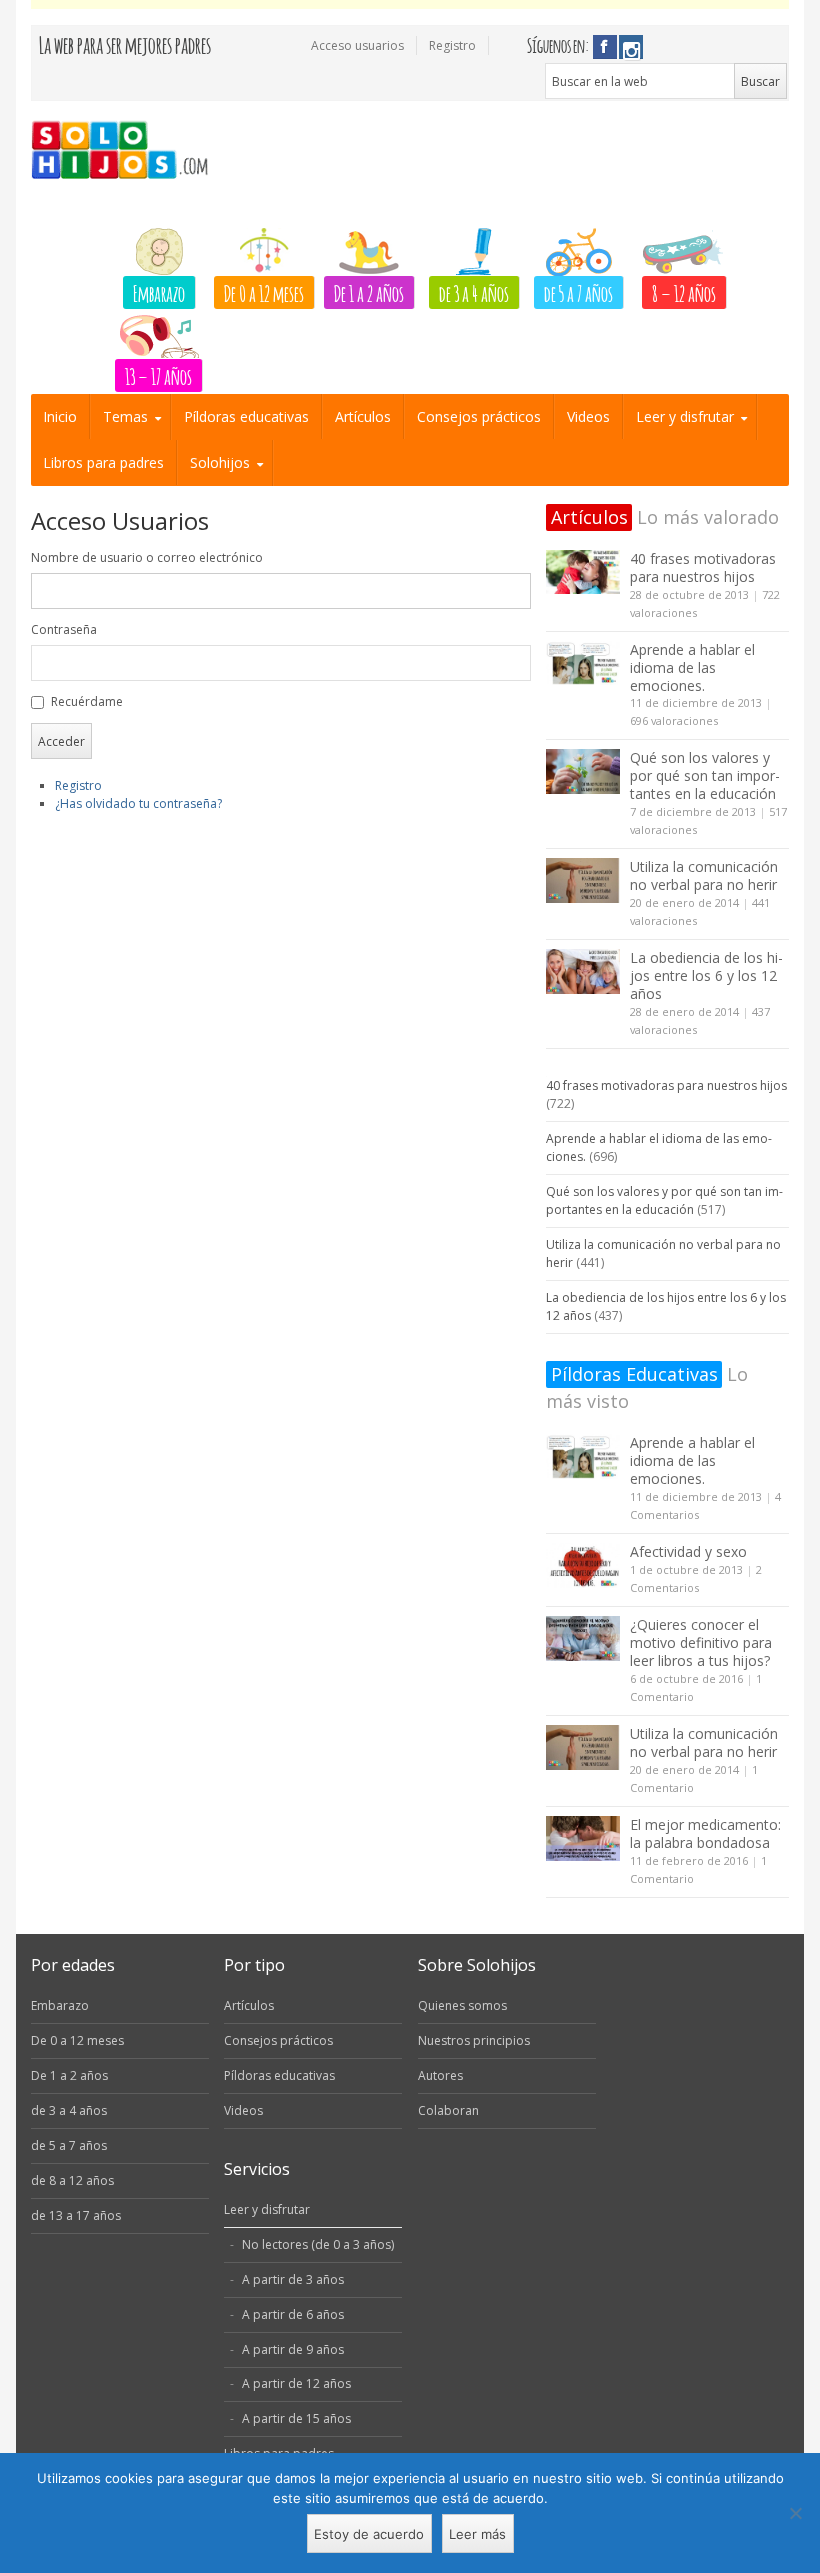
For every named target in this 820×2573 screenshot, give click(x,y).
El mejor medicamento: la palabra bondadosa (705, 1833)
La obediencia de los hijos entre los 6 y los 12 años (706, 975)
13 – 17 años (158, 375)
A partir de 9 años (293, 2349)
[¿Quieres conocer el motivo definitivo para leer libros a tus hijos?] (583, 1638)
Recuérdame (87, 701)
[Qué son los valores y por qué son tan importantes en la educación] (583, 771)
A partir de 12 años (296, 2383)
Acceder (61, 741)
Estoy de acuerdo (369, 2534)
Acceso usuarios (357, 45)
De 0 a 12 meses (264, 292)
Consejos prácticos (479, 416)
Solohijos (220, 462)
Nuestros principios (474, 2040)
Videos (588, 416)
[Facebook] (605, 47)
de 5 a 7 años (578, 292)
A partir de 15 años (296, 2418)
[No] (795, 2513)
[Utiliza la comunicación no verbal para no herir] (583, 880)
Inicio (60, 416)
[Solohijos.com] (126, 151)
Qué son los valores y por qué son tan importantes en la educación (705, 775)
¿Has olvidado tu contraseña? (138, 803)
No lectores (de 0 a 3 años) (318, 2244)
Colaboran (448, 2110)
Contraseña (64, 629)
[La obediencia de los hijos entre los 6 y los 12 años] (583, 971)
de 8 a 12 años (72, 2180)
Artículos (363, 416)
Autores (440, 2075)
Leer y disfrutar (685, 416)
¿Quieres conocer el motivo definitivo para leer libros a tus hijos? (701, 1642)
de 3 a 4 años (474, 292)
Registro (452, 45)
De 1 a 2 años (369, 292)
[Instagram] (631, 47)
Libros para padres (103, 462)
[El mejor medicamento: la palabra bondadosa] (583, 1838)
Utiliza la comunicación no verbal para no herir (704, 875)
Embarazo (159, 292)
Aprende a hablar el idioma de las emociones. (692, 667)
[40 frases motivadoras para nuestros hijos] (583, 572)
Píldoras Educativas (634, 1374)
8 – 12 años (684, 292)
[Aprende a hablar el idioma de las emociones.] (583, 663)
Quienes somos (462, 2005)
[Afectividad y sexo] (583, 1565)
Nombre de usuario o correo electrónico (147, 557)
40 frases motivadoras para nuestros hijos (703, 567)
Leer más (477, 2534)
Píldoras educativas (246, 416)
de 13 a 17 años (76, 2215)
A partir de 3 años (293, 2279)
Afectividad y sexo (688, 1551)
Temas (125, 416)
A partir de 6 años (293, 2314)
